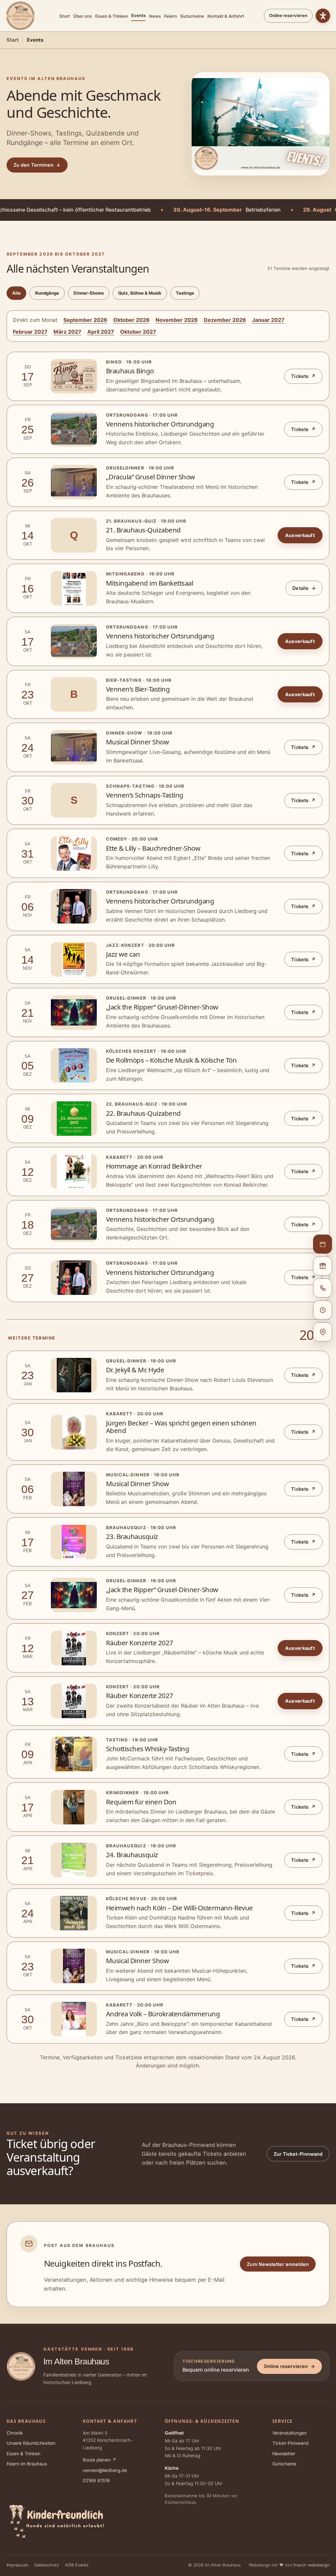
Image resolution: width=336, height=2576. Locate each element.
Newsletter (284, 2454)
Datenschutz (47, 2565)
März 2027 (67, 332)
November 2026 (177, 320)
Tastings (185, 293)
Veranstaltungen (290, 2433)
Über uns (83, 16)
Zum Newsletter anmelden (278, 2264)
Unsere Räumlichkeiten (31, 2443)
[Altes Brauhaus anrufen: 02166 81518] (323, 1288)
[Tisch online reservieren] (323, 1244)
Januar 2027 (268, 320)
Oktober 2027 (138, 332)
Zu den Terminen (37, 165)
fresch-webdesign (311, 2565)
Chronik (15, 2433)
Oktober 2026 (131, 320)
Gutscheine (192, 16)
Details (304, 588)
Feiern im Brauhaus (27, 2464)
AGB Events (77, 2565)
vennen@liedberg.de (105, 2470)
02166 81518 (96, 2481)
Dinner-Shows (89, 293)
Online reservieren (288, 15)
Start (65, 16)
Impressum (17, 2565)
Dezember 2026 (225, 320)
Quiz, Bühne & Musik (140, 293)
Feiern (170, 16)
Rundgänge (47, 293)
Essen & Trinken (112, 16)
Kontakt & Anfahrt (226, 16)
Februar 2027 (30, 332)
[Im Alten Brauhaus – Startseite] (20, 16)
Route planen (99, 2460)
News (155, 16)
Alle (16, 293)
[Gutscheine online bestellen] (323, 1266)
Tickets (303, 376)
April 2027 (101, 332)
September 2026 (85, 320)
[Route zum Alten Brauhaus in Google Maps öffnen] (323, 1332)
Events (138, 15)
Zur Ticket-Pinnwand (298, 2154)
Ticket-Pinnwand (291, 2443)
